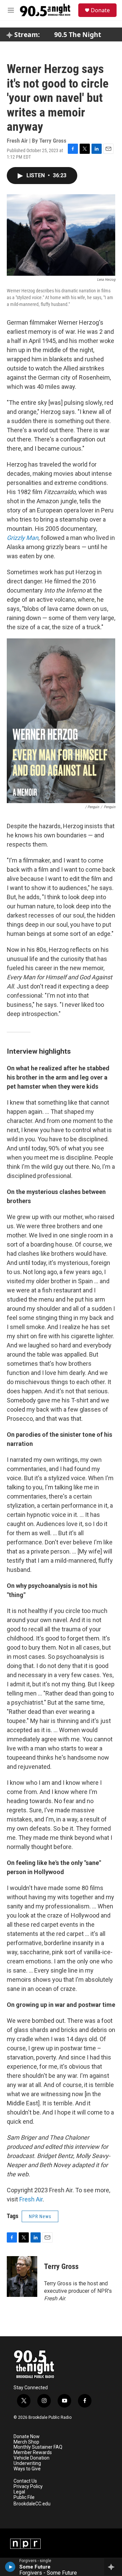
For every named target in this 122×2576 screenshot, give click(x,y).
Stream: (26, 35)
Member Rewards (33, 2453)
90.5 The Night (78, 35)
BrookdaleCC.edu (32, 2504)
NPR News (40, 2216)
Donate (100, 10)
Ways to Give (27, 2469)
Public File (24, 2497)
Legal (19, 2492)
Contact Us (25, 2481)
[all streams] (113, 2567)
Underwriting (27, 2463)
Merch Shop (26, 2442)
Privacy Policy (28, 2487)
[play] (10, 2567)
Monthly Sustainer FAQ (38, 2447)
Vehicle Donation (32, 2458)
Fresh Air (31, 2199)
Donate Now (27, 2437)
